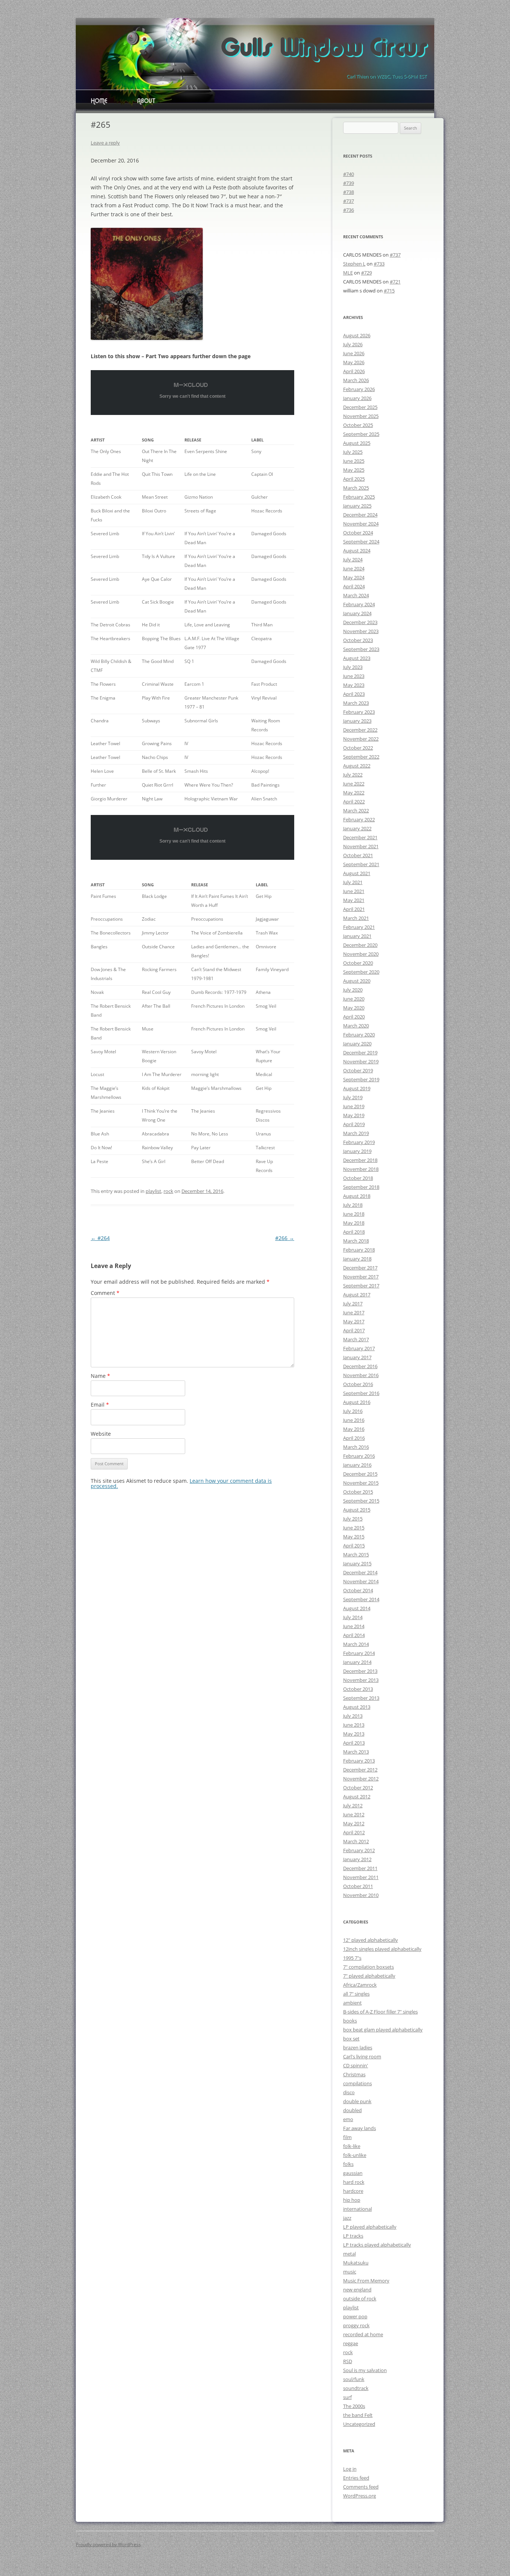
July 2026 (353, 344)
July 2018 (353, 1205)
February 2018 (359, 1250)
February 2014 (359, 1653)
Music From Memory (366, 2281)
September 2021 (361, 864)
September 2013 (361, 1698)
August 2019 (357, 1088)
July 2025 (353, 452)
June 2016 (354, 1420)
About (146, 102)
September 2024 (361, 542)
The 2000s (354, 2406)
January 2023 (357, 721)
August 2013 (357, 1707)
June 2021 (354, 891)
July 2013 (353, 1716)
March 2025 (356, 488)
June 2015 (354, 1528)
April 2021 (354, 909)
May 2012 (354, 1823)
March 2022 (356, 810)
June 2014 (354, 1626)
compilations (357, 2083)
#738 (349, 192)
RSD (348, 2361)
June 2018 (354, 1214)
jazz (347, 2218)
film (347, 2137)
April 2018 (354, 1232)
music (350, 2272)
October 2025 (358, 425)
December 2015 (360, 1474)
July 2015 (353, 1519)
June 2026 (354, 353)
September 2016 (361, 1393)
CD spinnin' (356, 2065)
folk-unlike (355, 2155)
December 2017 (360, 1268)
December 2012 (360, 1770)
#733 (379, 264)
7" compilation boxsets (368, 1967)
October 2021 (358, 855)
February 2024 (359, 604)
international (357, 2209)
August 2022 (357, 766)
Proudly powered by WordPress (108, 2544)
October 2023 (358, 640)
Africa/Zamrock (360, 1985)
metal (349, 2254)
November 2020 (361, 954)
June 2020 (354, 999)
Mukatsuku (356, 2263)
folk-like (352, 2146)
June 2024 (354, 568)
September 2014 (361, 1599)
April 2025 (354, 479)
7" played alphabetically (369, 1976)
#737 (349, 201)
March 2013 (356, 1752)
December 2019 (360, 1053)
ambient (352, 2003)
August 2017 (357, 1295)
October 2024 (358, 533)
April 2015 (354, 1546)
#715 (389, 291)
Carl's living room (362, 2056)
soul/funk (354, 2379)
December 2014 (360, 1572)
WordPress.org (360, 2496)
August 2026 (357, 335)
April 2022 (354, 802)
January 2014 (357, 1662)
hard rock (354, 2182)
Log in (350, 2469)
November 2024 (361, 524)
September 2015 (361, 1501)
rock (168, 1191)
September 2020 (361, 972)
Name (100, 1376)
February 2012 (359, 1850)
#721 (395, 282)
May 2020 (354, 1008)
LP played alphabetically (370, 2227)
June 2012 (354, 1814)
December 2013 (360, 1671)
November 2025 (361, 416)
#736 (349, 210)
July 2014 (353, 1617)
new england (357, 2290)
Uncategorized (359, 2424)
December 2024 (360, 515)
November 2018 (361, 1169)
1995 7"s (352, 1958)
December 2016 (360, 1366)
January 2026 (357, 398)
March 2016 (356, 1447)
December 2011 (360, 1868)
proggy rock (356, 2325)
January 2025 (357, 506)
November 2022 (361, 739)
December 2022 (360, 730)
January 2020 (357, 1044)
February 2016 (359, 1456)
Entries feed (356, 2478)
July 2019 (353, 1097)
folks (348, 2164)
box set (351, 2039)
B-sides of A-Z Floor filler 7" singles (380, 2012)
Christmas (354, 2074)
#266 (285, 1238)
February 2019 (359, 1142)
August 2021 (357, 873)
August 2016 (357, 1402)
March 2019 (356, 1133)
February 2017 (359, 1348)
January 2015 (357, 1563)
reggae (351, 2343)
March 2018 (356, 1241)
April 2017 (354, 1330)
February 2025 (359, 497)
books (350, 2021)
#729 (366, 273)
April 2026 (354, 371)
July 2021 (353, 882)
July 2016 (353, 1411)
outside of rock (360, 2298)
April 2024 (354, 586)
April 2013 (354, 1743)
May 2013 (354, 1734)
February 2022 (359, 819)
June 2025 (354, 461)
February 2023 (359, 712)
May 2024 (354, 577)
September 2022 (361, 757)
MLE (348, 273)
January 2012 (357, 1859)
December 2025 (360, 407)
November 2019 (361, 1061)
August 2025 (357, 443)
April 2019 (354, 1124)
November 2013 (361, 1680)
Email (100, 1405)
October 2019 (358, 1070)
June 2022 (354, 784)
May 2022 (354, 793)
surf (347, 2397)
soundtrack (356, 2388)
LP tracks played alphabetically (377, 2245)
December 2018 (360, 1160)
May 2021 (354, 900)
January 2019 (357, 1151)
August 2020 (357, 981)
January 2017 (357, 1357)
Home (99, 102)
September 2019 (361, 1079)
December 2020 (360, 945)
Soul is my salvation (365, 2370)
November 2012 (361, 1779)
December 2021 (360, 837)
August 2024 (357, 551)
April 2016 (354, 1438)
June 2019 (354, 1106)
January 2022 (357, 828)
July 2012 (353, 1805)
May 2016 (354, 1429)
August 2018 (357, 1196)
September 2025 (361, 434)
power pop (355, 2316)
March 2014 (356, 1644)
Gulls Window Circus (324, 49)
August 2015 (357, 1510)
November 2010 (361, 1895)
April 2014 (354, 1635)
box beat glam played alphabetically (383, 2030)
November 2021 (361, 846)
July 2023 (353, 667)
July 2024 (353, 559)
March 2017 (356, 1339)
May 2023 (354, 685)
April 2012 (354, 1832)
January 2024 (357, 613)
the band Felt (358, 2415)
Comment (105, 1293)
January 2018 (357, 1259)
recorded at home (363, 2334)
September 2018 (361, 1187)
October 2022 (358, 748)
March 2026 (356, 380)
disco (349, 2092)
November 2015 (361, 1483)
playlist (153, 1191)
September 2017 (361, 1286)
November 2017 (361, 1277)
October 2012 (358, 1788)
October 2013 (358, 1689)
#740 (349, 174)
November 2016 (361, 1375)
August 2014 (357, 1608)
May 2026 (354, 362)
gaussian (353, 2173)
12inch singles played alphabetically (382, 1949)
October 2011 (358, 1886)
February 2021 (359, 927)
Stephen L (354, 264)
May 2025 (354, 470)
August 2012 (357, 1797)
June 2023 (354, 676)
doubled (352, 2110)
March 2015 (356, 1554)
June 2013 (354, 1725)
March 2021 (356, 918)
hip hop (352, 2200)
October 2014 (358, 1590)
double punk (357, 2101)
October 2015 (358, 1492)
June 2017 (354, 1312)
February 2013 (359, 1761)
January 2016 (357, 1465)
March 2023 (356, 703)
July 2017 (353, 1304)
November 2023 (361, 631)
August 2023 (357, 658)
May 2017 (354, 1321)
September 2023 (361, 649)
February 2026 (359, 389)
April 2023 (354, 694)
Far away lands (360, 2128)
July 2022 (353, 775)
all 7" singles (356, 1994)
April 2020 (354, 1017)
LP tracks (353, 2236)
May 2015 (354, 1537)
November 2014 (361, 1581)
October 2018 (358, 1178)
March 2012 (356, 1841)
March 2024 (356, 595)
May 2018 (354, 1223)
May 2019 (354, 1115)
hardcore (353, 2191)
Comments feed (361, 2487)
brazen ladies (358, 2048)
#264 (100, 1238)
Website (101, 1434)
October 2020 (358, 963)
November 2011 (361, 1877)
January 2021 (357, 936)
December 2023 (360, 622)
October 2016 (358, 1384)
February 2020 (359, 1035)
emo (348, 2119)
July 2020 (353, 990)
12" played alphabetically (371, 1940)
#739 (349, 183)
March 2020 (356, 1026)
